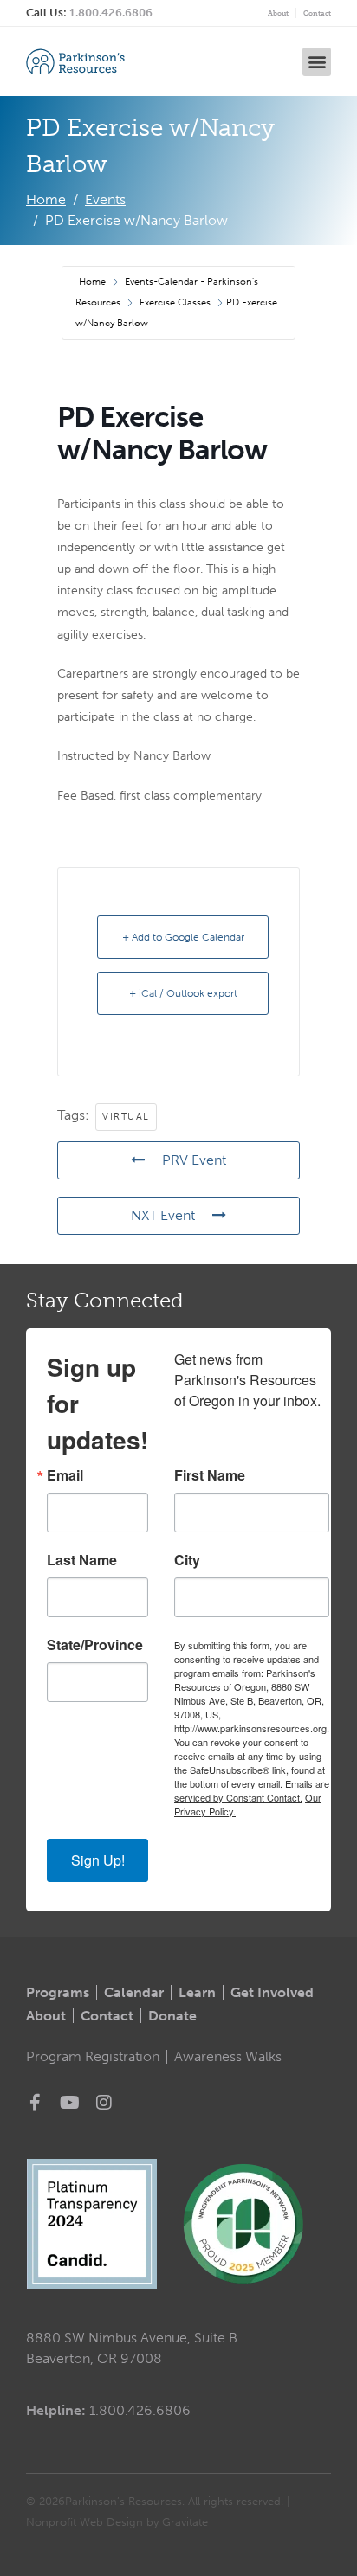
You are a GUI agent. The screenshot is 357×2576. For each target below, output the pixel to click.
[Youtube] (69, 2103)
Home (94, 282)
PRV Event (194, 1160)
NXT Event (163, 1215)
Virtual (126, 1117)
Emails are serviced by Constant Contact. (252, 1790)
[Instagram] (104, 2103)
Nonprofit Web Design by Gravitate (117, 2522)
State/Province (95, 1645)
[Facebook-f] (35, 2103)
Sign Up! (98, 1860)
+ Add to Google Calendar (183, 937)
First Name (210, 1475)
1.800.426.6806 (111, 13)
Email (65, 1475)
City (187, 1560)
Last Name (82, 1560)
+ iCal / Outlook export (183, 993)
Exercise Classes (175, 302)
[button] (317, 62)
